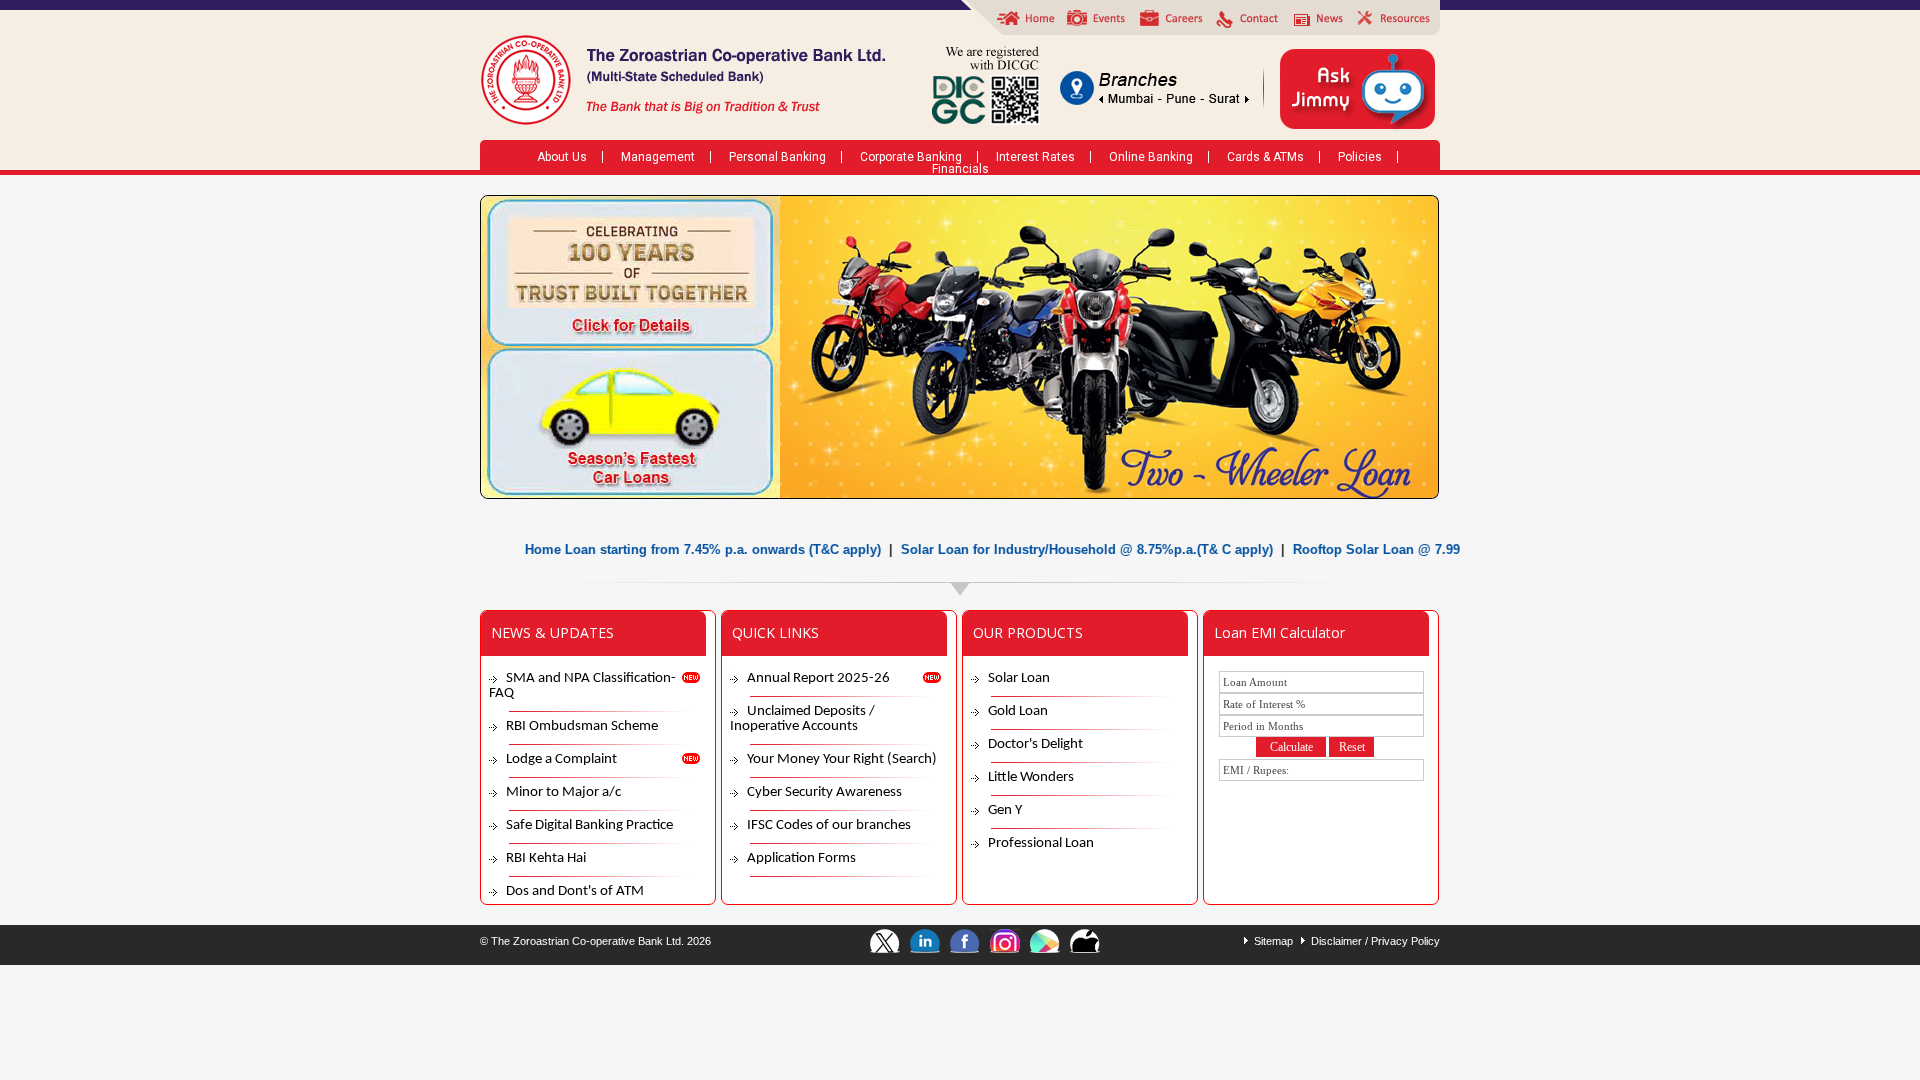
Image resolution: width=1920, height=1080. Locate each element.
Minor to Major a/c (563, 792)
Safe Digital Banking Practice (589, 825)
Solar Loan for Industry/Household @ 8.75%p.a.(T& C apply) (1057, 549)
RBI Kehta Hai (546, 858)
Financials (960, 169)
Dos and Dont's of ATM (575, 891)
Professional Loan (1041, 843)
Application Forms (801, 858)
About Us (562, 157)
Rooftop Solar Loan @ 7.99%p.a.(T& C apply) (1402, 549)
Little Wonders (1031, 777)
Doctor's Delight (1035, 744)
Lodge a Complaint (561, 759)
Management (658, 157)
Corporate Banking (911, 157)
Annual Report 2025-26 (818, 678)
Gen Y (1005, 810)
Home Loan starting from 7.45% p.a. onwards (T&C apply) (673, 549)
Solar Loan (1019, 678)
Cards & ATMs (1265, 157)
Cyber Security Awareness (824, 792)
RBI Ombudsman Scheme (582, 726)
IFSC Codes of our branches (829, 825)
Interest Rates (1035, 157)
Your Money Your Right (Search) (842, 759)
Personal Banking (777, 157)
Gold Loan (1018, 711)
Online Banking (1151, 157)
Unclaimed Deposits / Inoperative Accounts (802, 719)
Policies (1360, 157)
